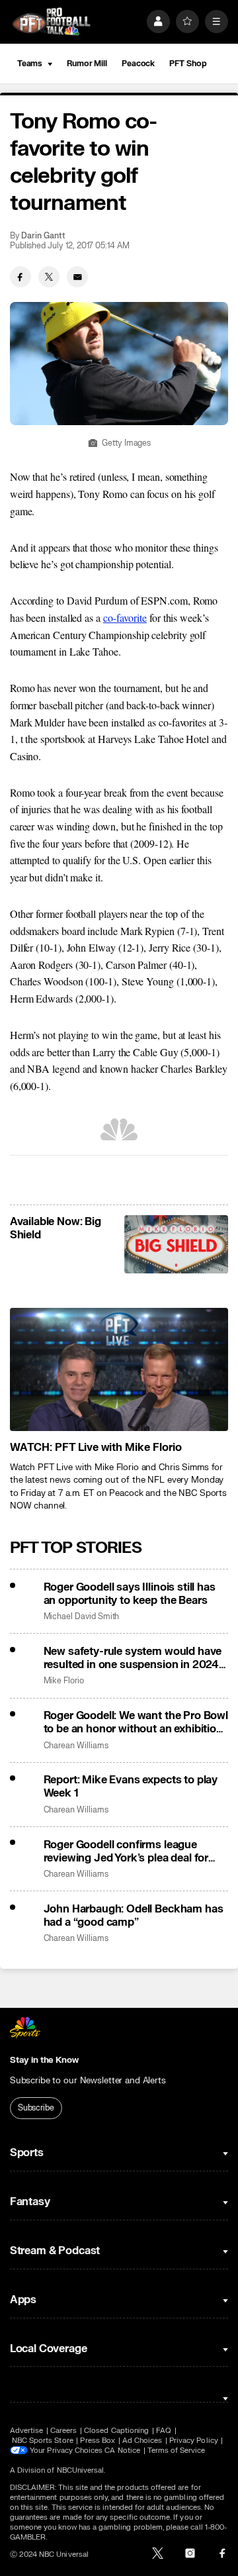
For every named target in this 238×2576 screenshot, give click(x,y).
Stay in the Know (44, 2060)
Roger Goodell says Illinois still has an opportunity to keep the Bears (130, 1594)
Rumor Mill (87, 64)
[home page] (52, 22)
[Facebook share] (20, 277)
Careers (63, 2431)
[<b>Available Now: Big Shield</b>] (176, 1244)
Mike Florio (64, 1681)
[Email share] (77, 277)
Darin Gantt (43, 236)
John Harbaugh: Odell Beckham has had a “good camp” (134, 1916)
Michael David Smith (82, 1617)
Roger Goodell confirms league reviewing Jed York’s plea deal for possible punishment (126, 1852)
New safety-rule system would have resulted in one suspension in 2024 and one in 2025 (133, 1658)
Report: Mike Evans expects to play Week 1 (131, 1787)
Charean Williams (76, 1746)
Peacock (138, 64)
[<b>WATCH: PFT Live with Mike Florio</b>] (119, 1369)
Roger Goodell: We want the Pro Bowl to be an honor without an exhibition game (136, 1722)
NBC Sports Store (43, 2441)
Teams (30, 64)
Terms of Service (177, 2451)
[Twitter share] (49, 277)
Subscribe (36, 2108)
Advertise (27, 2431)
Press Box (98, 2441)
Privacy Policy (194, 2441)
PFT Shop (188, 64)
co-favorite (125, 618)
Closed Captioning (116, 2431)
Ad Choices (142, 2441)
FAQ (164, 2431)
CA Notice (122, 2451)
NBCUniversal (81, 2470)
